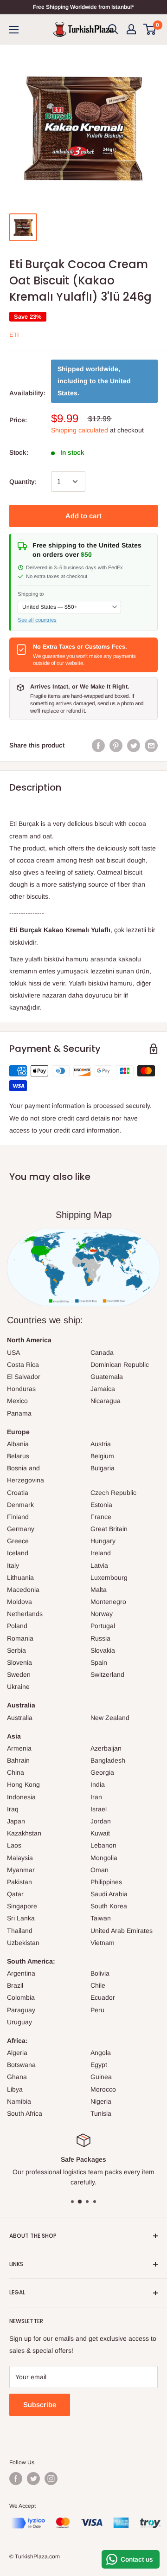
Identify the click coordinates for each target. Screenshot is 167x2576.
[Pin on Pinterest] (116, 745)
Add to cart (83, 516)
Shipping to (31, 594)
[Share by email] (151, 745)
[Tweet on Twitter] (134, 745)
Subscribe (40, 2405)
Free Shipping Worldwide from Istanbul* (83, 7)
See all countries (37, 620)
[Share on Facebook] (98, 745)
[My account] (131, 29)
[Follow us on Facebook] (16, 2479)
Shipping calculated (80, 430)
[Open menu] (14, 30)
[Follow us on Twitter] (33, 2479)
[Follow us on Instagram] (51, 2479)
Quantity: (23, 482)
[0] (150, 29)
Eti (14, 335)
